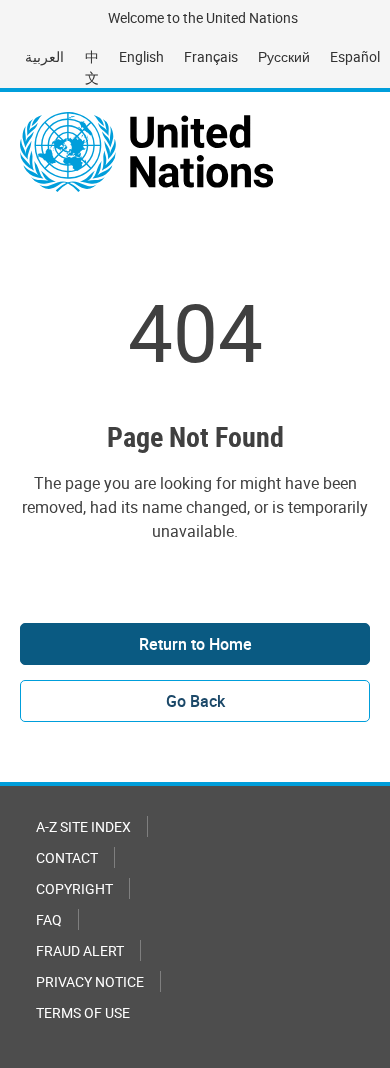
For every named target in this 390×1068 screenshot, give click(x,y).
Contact (67, 857)
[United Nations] (146, 152)
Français (211, 56)
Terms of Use (83, 1012)
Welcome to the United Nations (203, 17)
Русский (284, 56)
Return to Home (195, 644)
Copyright (74, 888)
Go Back (195, 701)
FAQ (49, 919)
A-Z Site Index (83, 826)
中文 (92, 67)
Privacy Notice (90, 981)
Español (355, 56)
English (141, 56)
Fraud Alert (80, 950)
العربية (44, 56)
